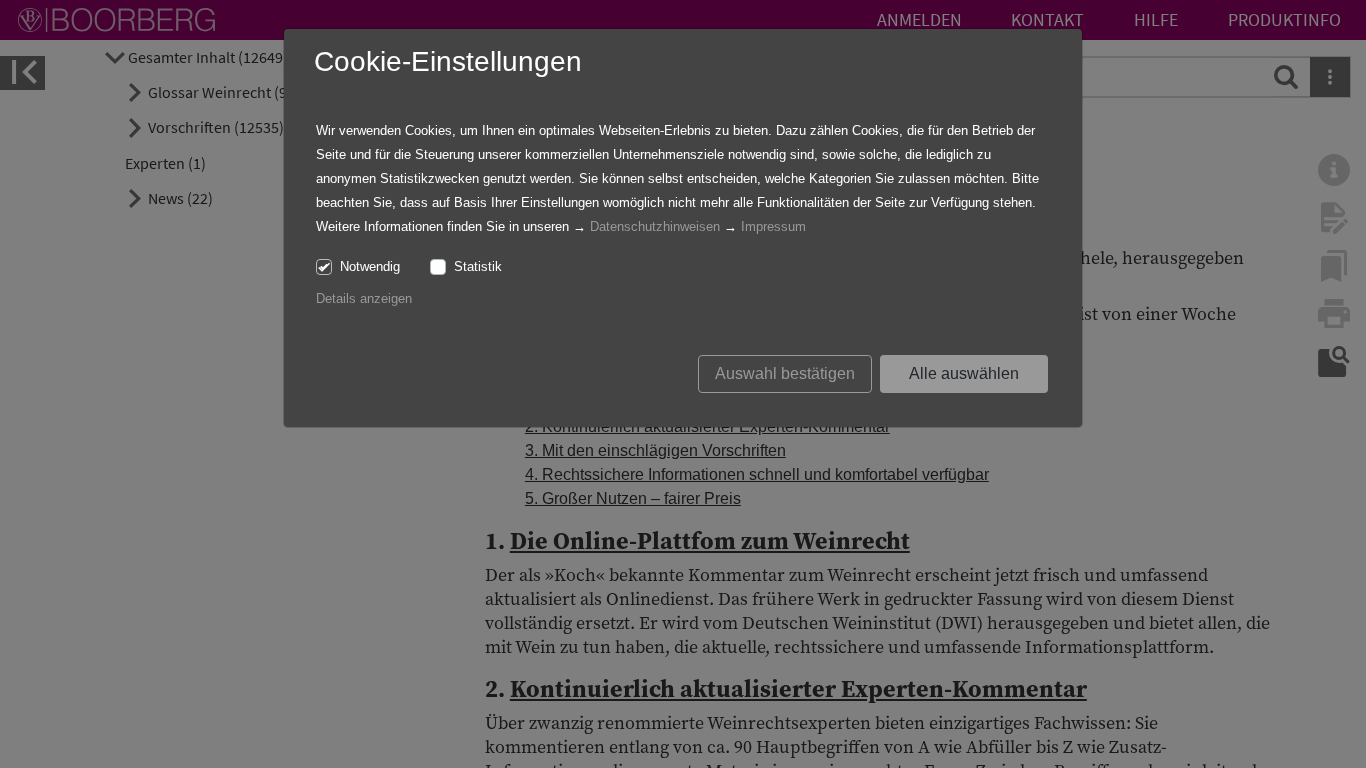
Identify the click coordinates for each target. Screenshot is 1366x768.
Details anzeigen (364, 298)
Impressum (773, 226)
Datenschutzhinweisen (655, 226)
